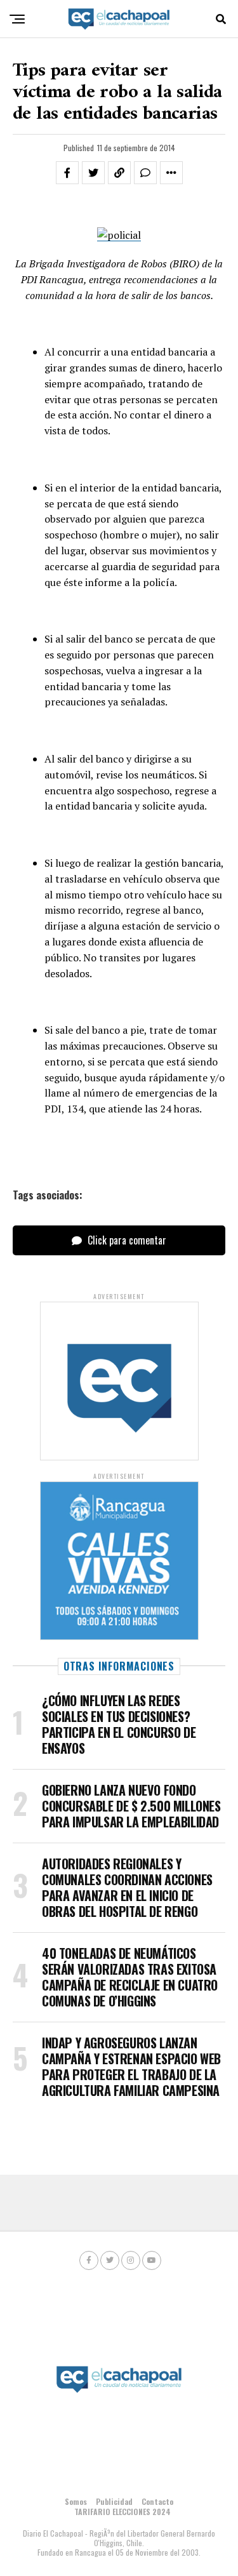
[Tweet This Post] (93, 173)
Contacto (157, 2501)
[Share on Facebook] (67, 173)
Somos (76, 2501)
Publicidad (114, 2501)
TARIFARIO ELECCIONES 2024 (122, 2512)
